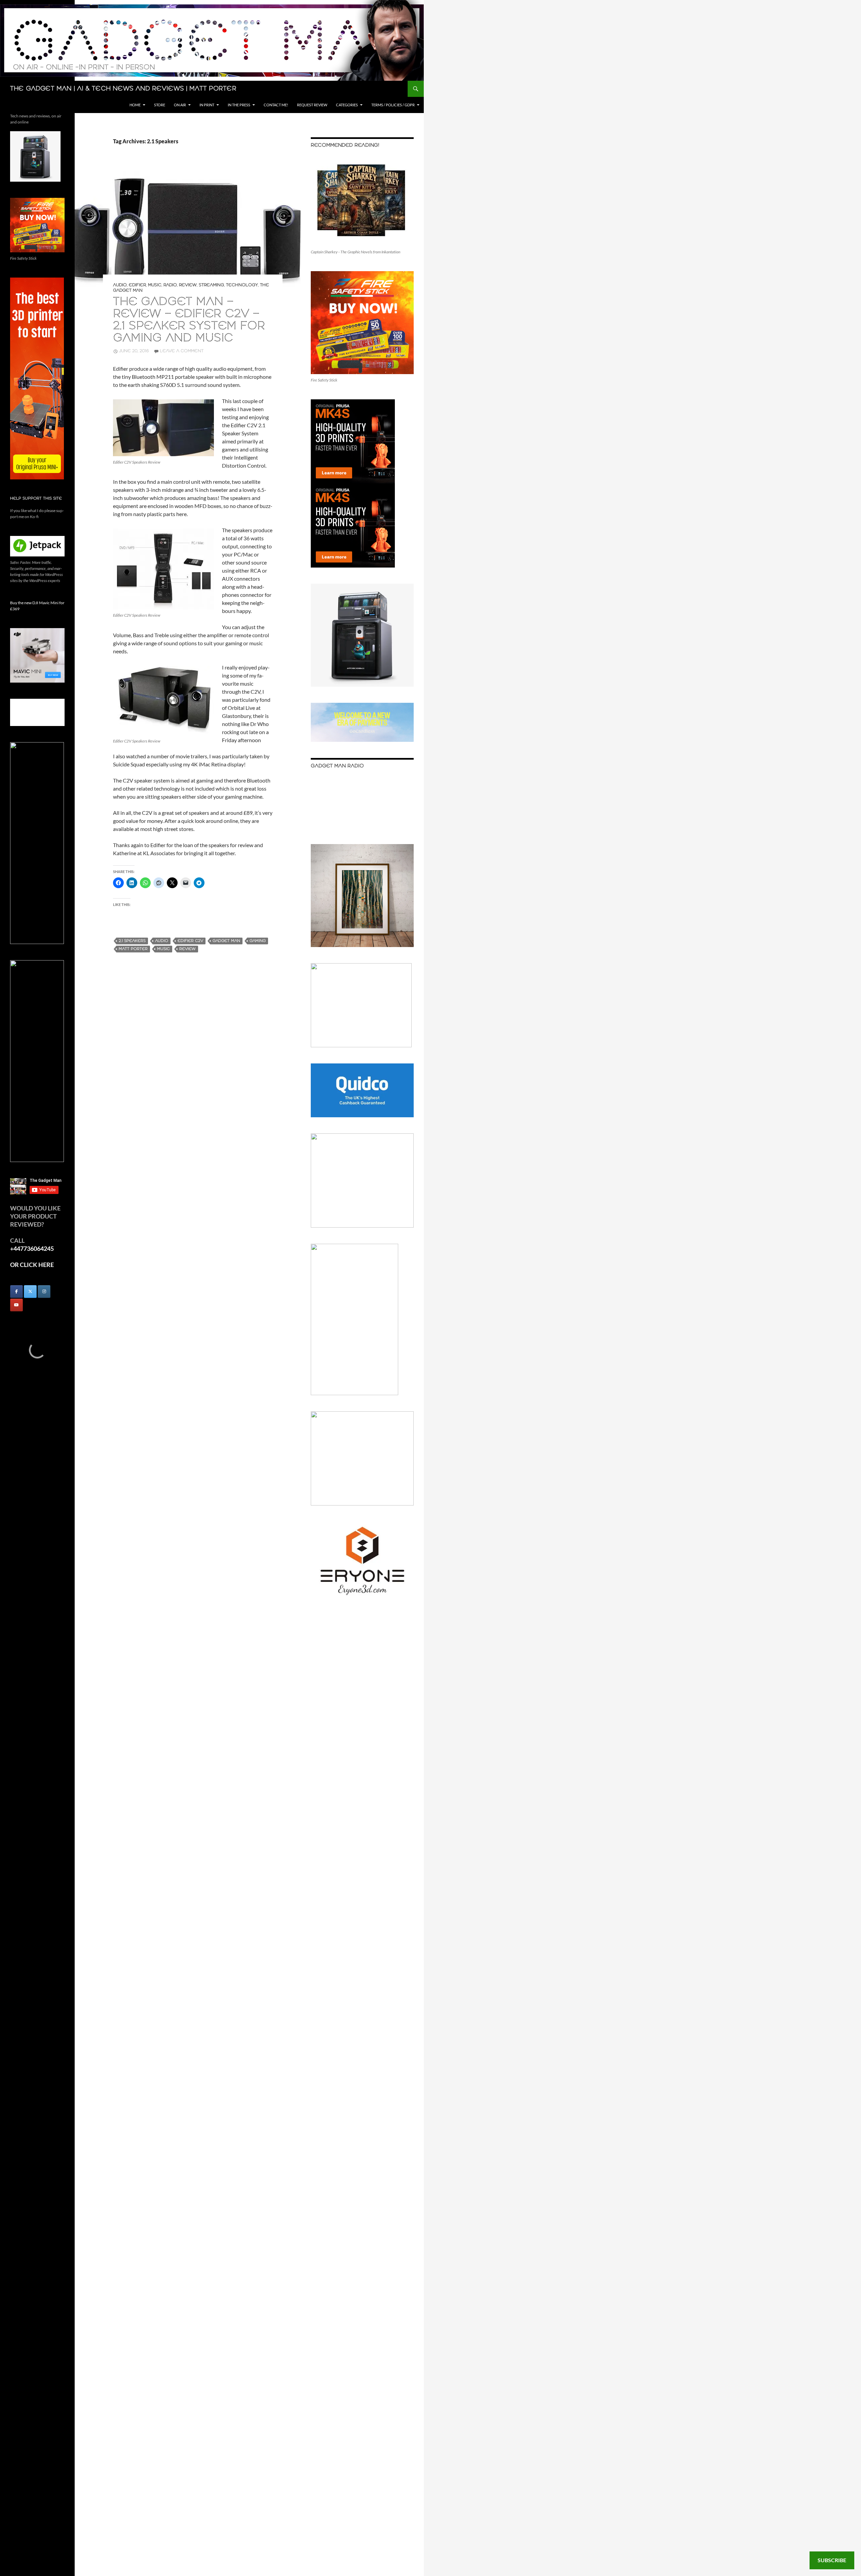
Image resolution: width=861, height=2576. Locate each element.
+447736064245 (32, 1248)
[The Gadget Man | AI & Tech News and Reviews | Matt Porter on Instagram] (44, 1292)
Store (160, 105)
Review (188, 285)
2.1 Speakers (132, 941)
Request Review (312, 105)
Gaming (258, 941)
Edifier (137, 285)
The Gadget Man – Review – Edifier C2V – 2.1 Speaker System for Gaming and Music (189, 320)
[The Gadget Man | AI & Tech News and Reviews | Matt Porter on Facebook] (16, 1292)
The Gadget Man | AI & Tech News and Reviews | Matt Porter (123, 89)
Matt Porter (133, 949)
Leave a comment (182, 351)
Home (135, 105)
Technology (242, 285)
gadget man (226, 941)
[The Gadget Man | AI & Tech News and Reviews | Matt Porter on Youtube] (16, 1305)
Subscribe (832, 2560)
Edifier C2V (190, 941)
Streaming (211, 285)
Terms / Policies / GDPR (393, 105)
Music (155, 285)
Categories (347, 105)
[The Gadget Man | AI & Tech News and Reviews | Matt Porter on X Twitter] (30, 1292)
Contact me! (276, 105)
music (163, 949)
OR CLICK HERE (32, 1265)
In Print (207, 105)
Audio (120, 285)
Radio (170, 285)
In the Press (239, 105)
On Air (180, 105)
